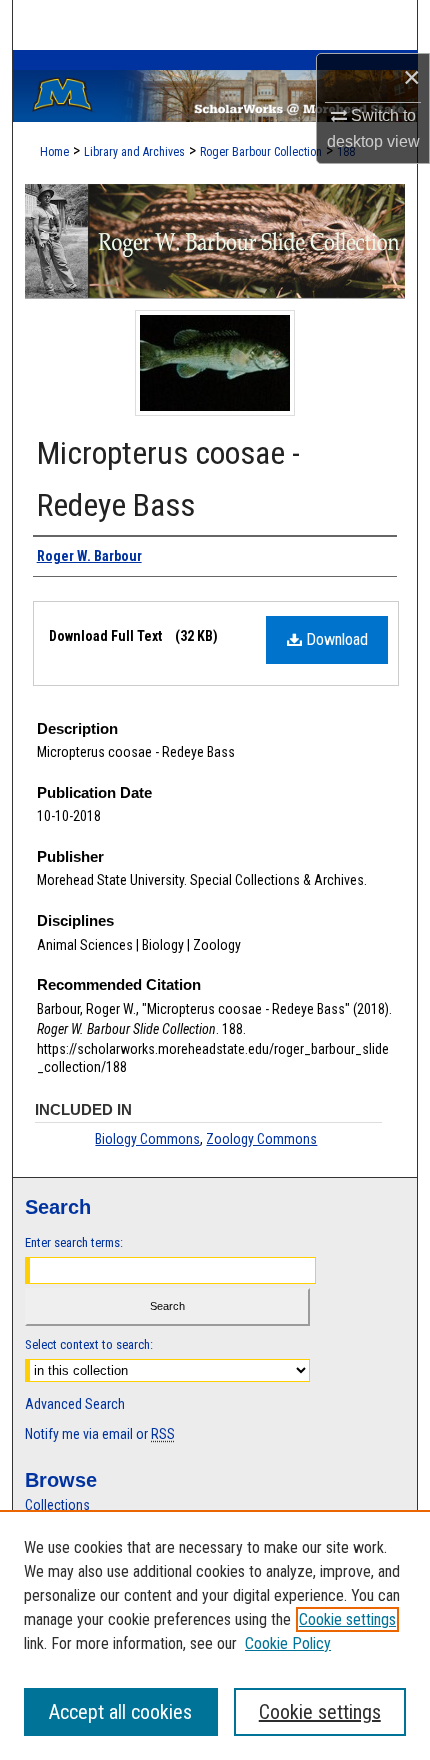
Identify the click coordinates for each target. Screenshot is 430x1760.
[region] (215, 1635)
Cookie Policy (288, 1643)
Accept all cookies (120, 1712)
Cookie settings (347, 1619)
